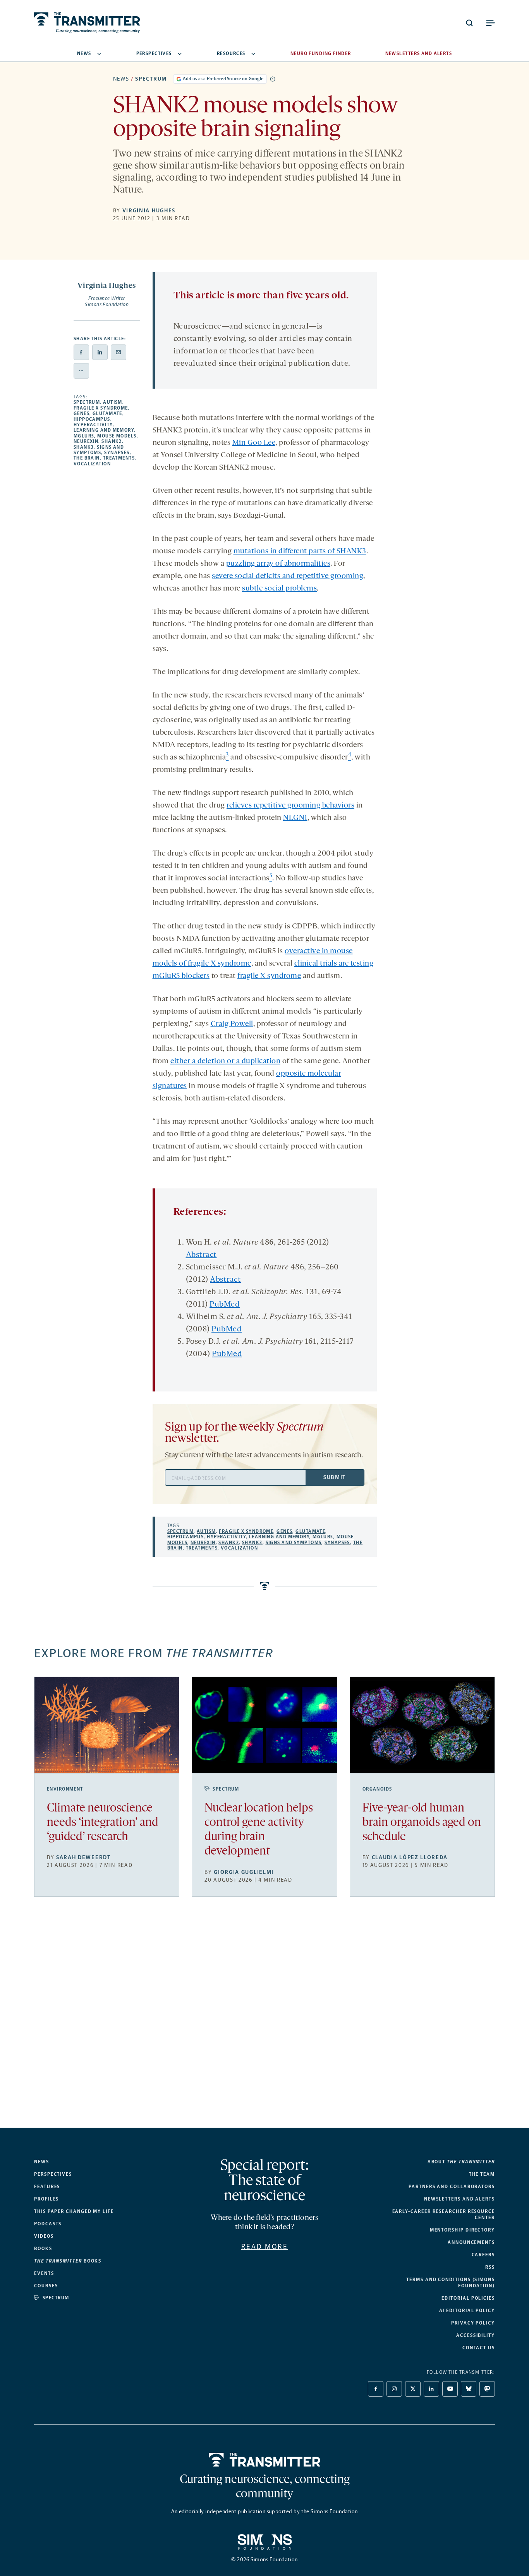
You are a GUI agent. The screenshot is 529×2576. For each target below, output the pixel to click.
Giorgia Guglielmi (244, 1872)
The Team (482, 2174)
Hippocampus (92, 419)
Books (43, 2249)
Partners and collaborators (452, 2187)
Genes (82, 413)
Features (47, 2187)
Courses (46, 2286)
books (68, 2261)
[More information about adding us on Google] (273, 79)
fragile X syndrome (269, 976)
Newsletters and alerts (459, 2199)
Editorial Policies (468, 2298)
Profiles (46, 2199)
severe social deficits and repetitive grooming (288, 576)
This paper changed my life (74, 2211)
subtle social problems (279, 589)
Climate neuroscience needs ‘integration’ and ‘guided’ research (103, 1823)
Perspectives (154, 53)
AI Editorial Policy (467, 2311)
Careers (483, 2255)
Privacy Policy (473, 2323)
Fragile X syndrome (101, 408)
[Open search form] (469, 23)
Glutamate (107, 413)
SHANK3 (84, 447)
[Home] (265, 2460)
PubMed (225, 1305)
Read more (265, 2247)
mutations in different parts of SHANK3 (300, 551)
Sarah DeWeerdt (83, 1857)
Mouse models (117, 436)
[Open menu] (490, 23)
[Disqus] (265, 2018)
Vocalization (92, 464)
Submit (335, 1477)
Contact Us (479, 2348)
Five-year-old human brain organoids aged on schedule (422, 1823)
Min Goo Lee (254, 443)
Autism (113, 402)
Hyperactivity (93, 425)
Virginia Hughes (149, 211)
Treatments (119, 458)
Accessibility (476, 2335)
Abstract (201, 1255)
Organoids (377, 1789)
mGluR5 (84, 436)
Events (44, 2273)
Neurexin (86, 441)
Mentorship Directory (462, 2230)
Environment (65, 1789)
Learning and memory (104, 430)
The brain (87, 458)
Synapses (117, 453)
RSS (490, 2267)
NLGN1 (295, 818)
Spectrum (151, 79)
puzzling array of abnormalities (278, 564)
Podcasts (48, 2224)
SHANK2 (112, 441)
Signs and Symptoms (99, 450)
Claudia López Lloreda (410, 1857)
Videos (44, 2236)
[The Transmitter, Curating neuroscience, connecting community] (87, 23)
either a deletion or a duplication (225, 1061)
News (84, 53)
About (461, 2162)
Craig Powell (232, 1024)
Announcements (471, 2242)
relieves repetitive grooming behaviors (290, 806)
